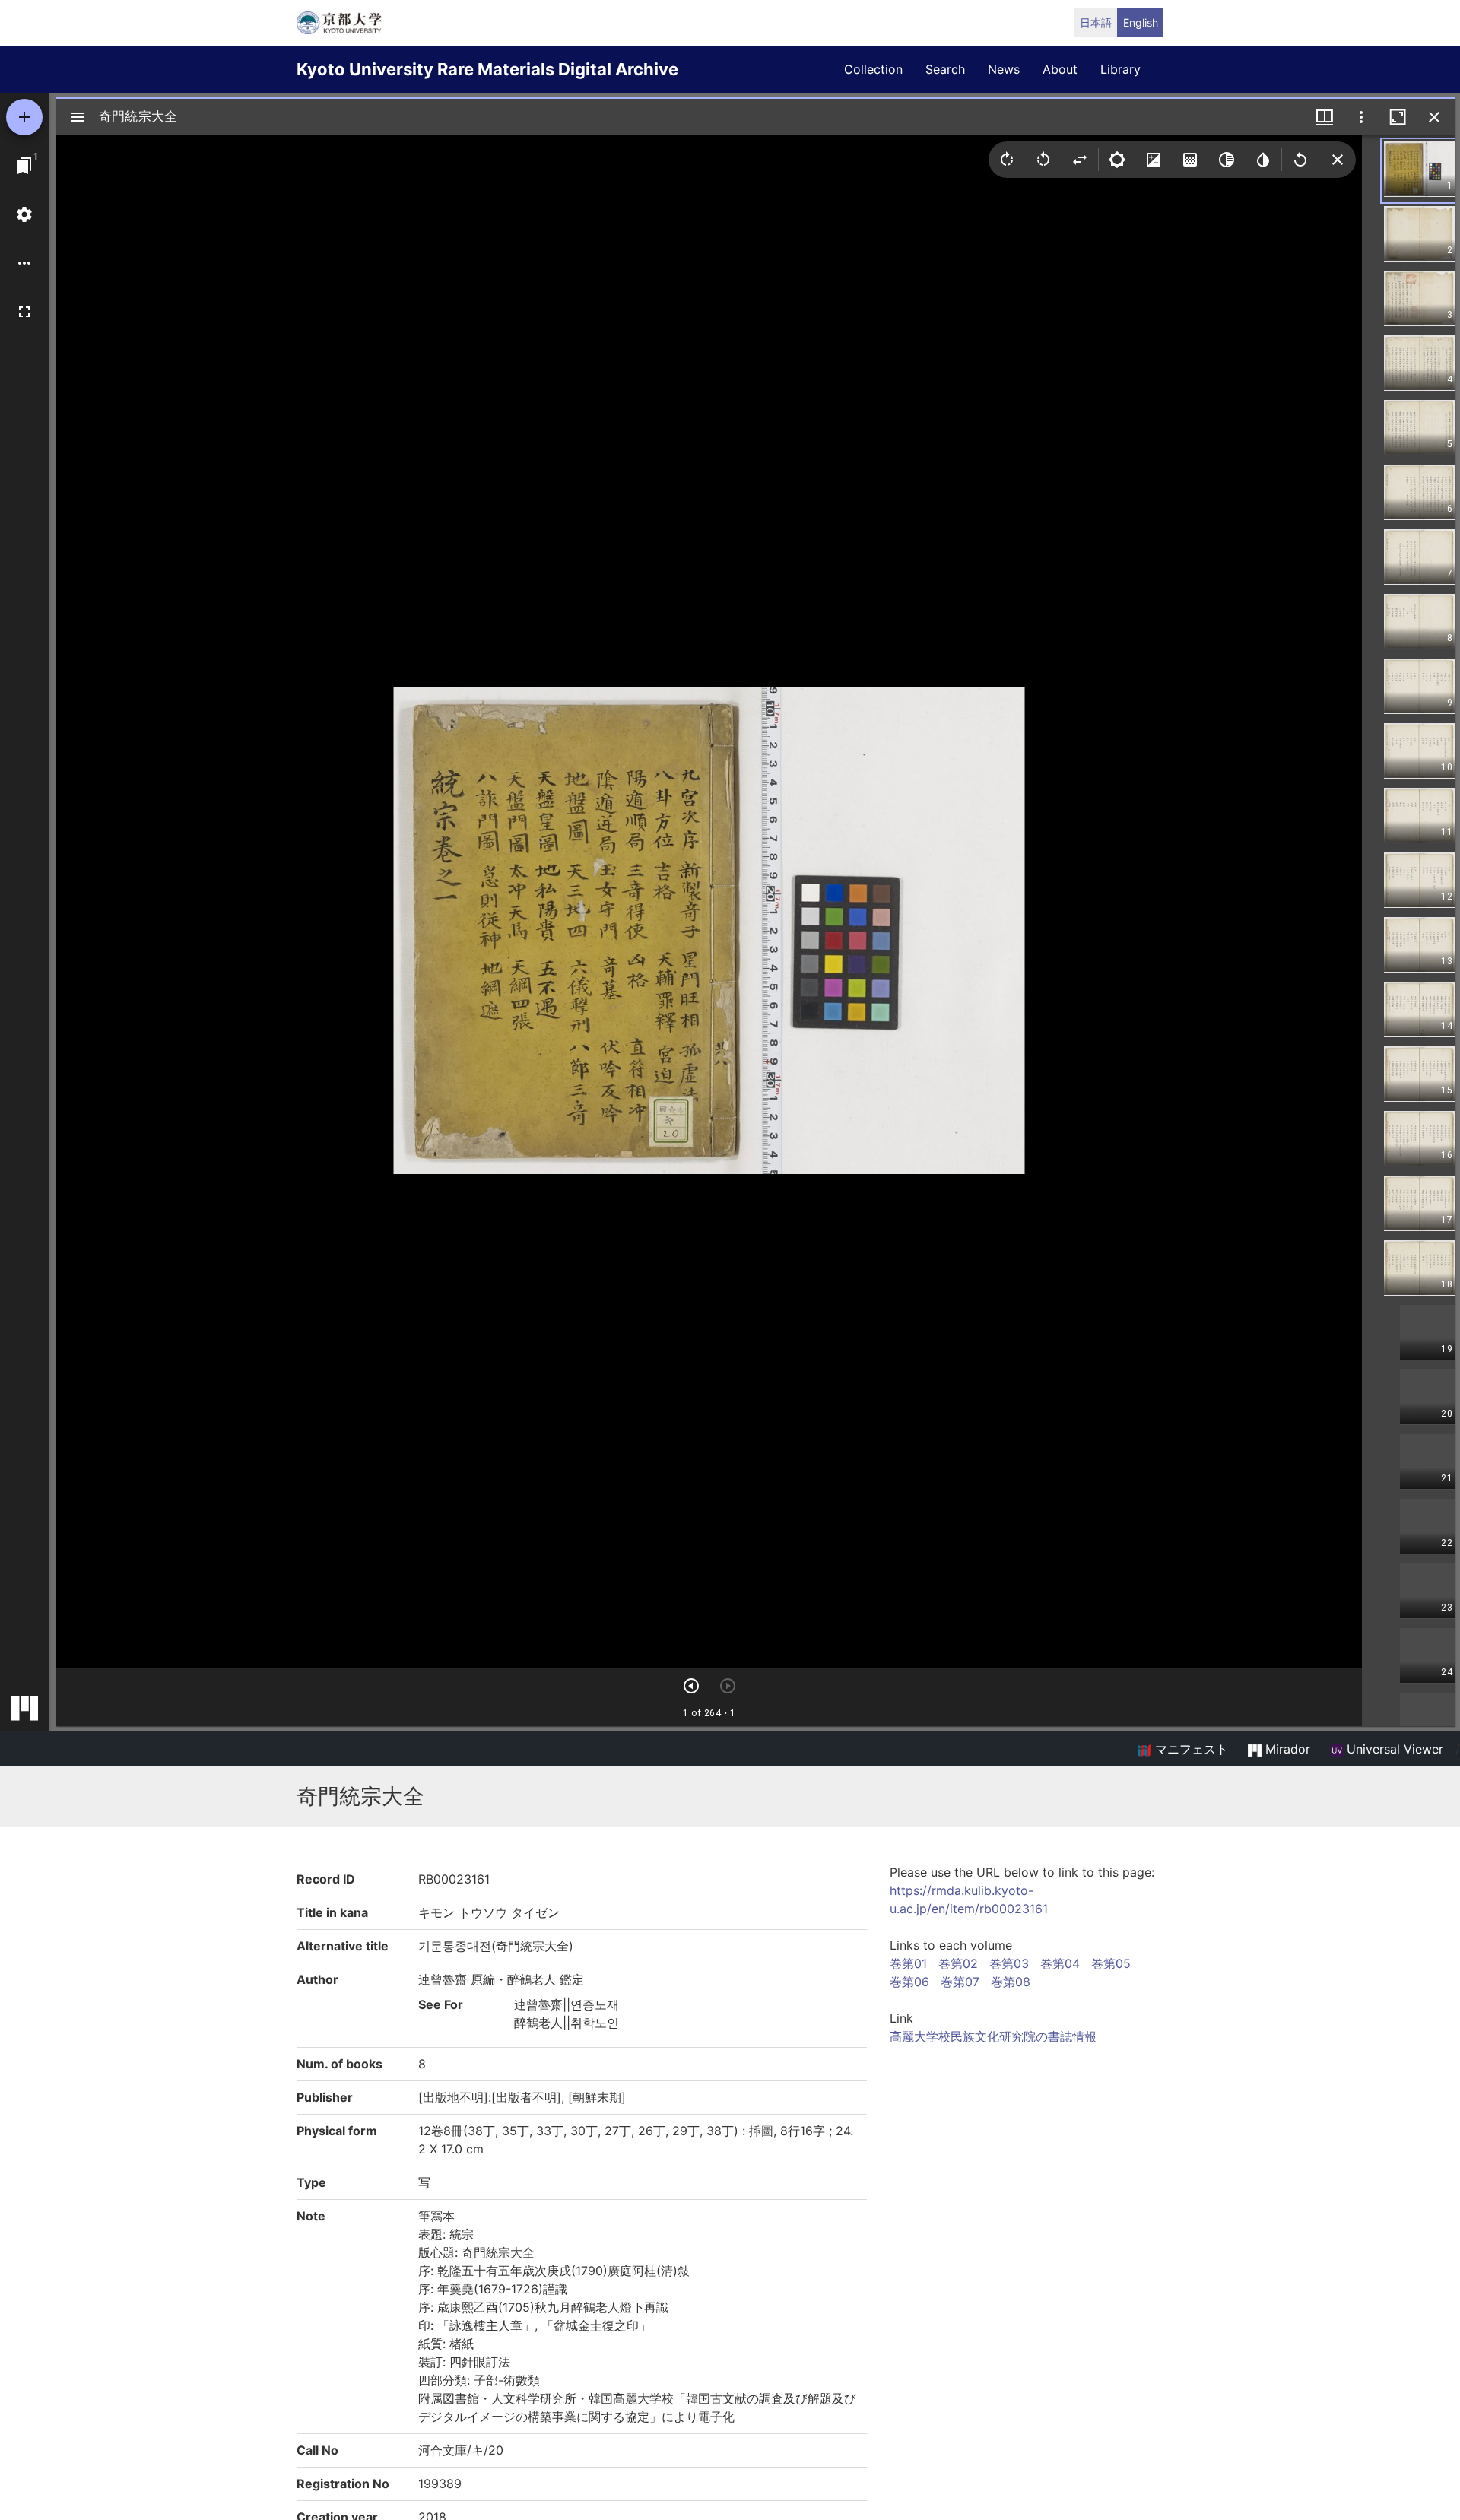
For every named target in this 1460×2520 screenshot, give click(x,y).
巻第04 (1060, 1963)
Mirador (1286, 1749)
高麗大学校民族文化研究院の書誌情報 (993, 2036)
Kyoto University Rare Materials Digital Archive (487, 69)
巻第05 (1111, 1963)
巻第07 (960, 1982)
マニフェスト (1190, 1749)
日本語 (1096, 22)
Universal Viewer (1393, 1749)
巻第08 (1011, 1982)
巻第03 (1009, 1963)
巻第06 (909, 1982)
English (1141, 22)
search (945, 69)
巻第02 (958, 1963)
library (1120, 69)
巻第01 (908, 1963)
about (1060, 69)
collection (873, 69)
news (1004, 69)
